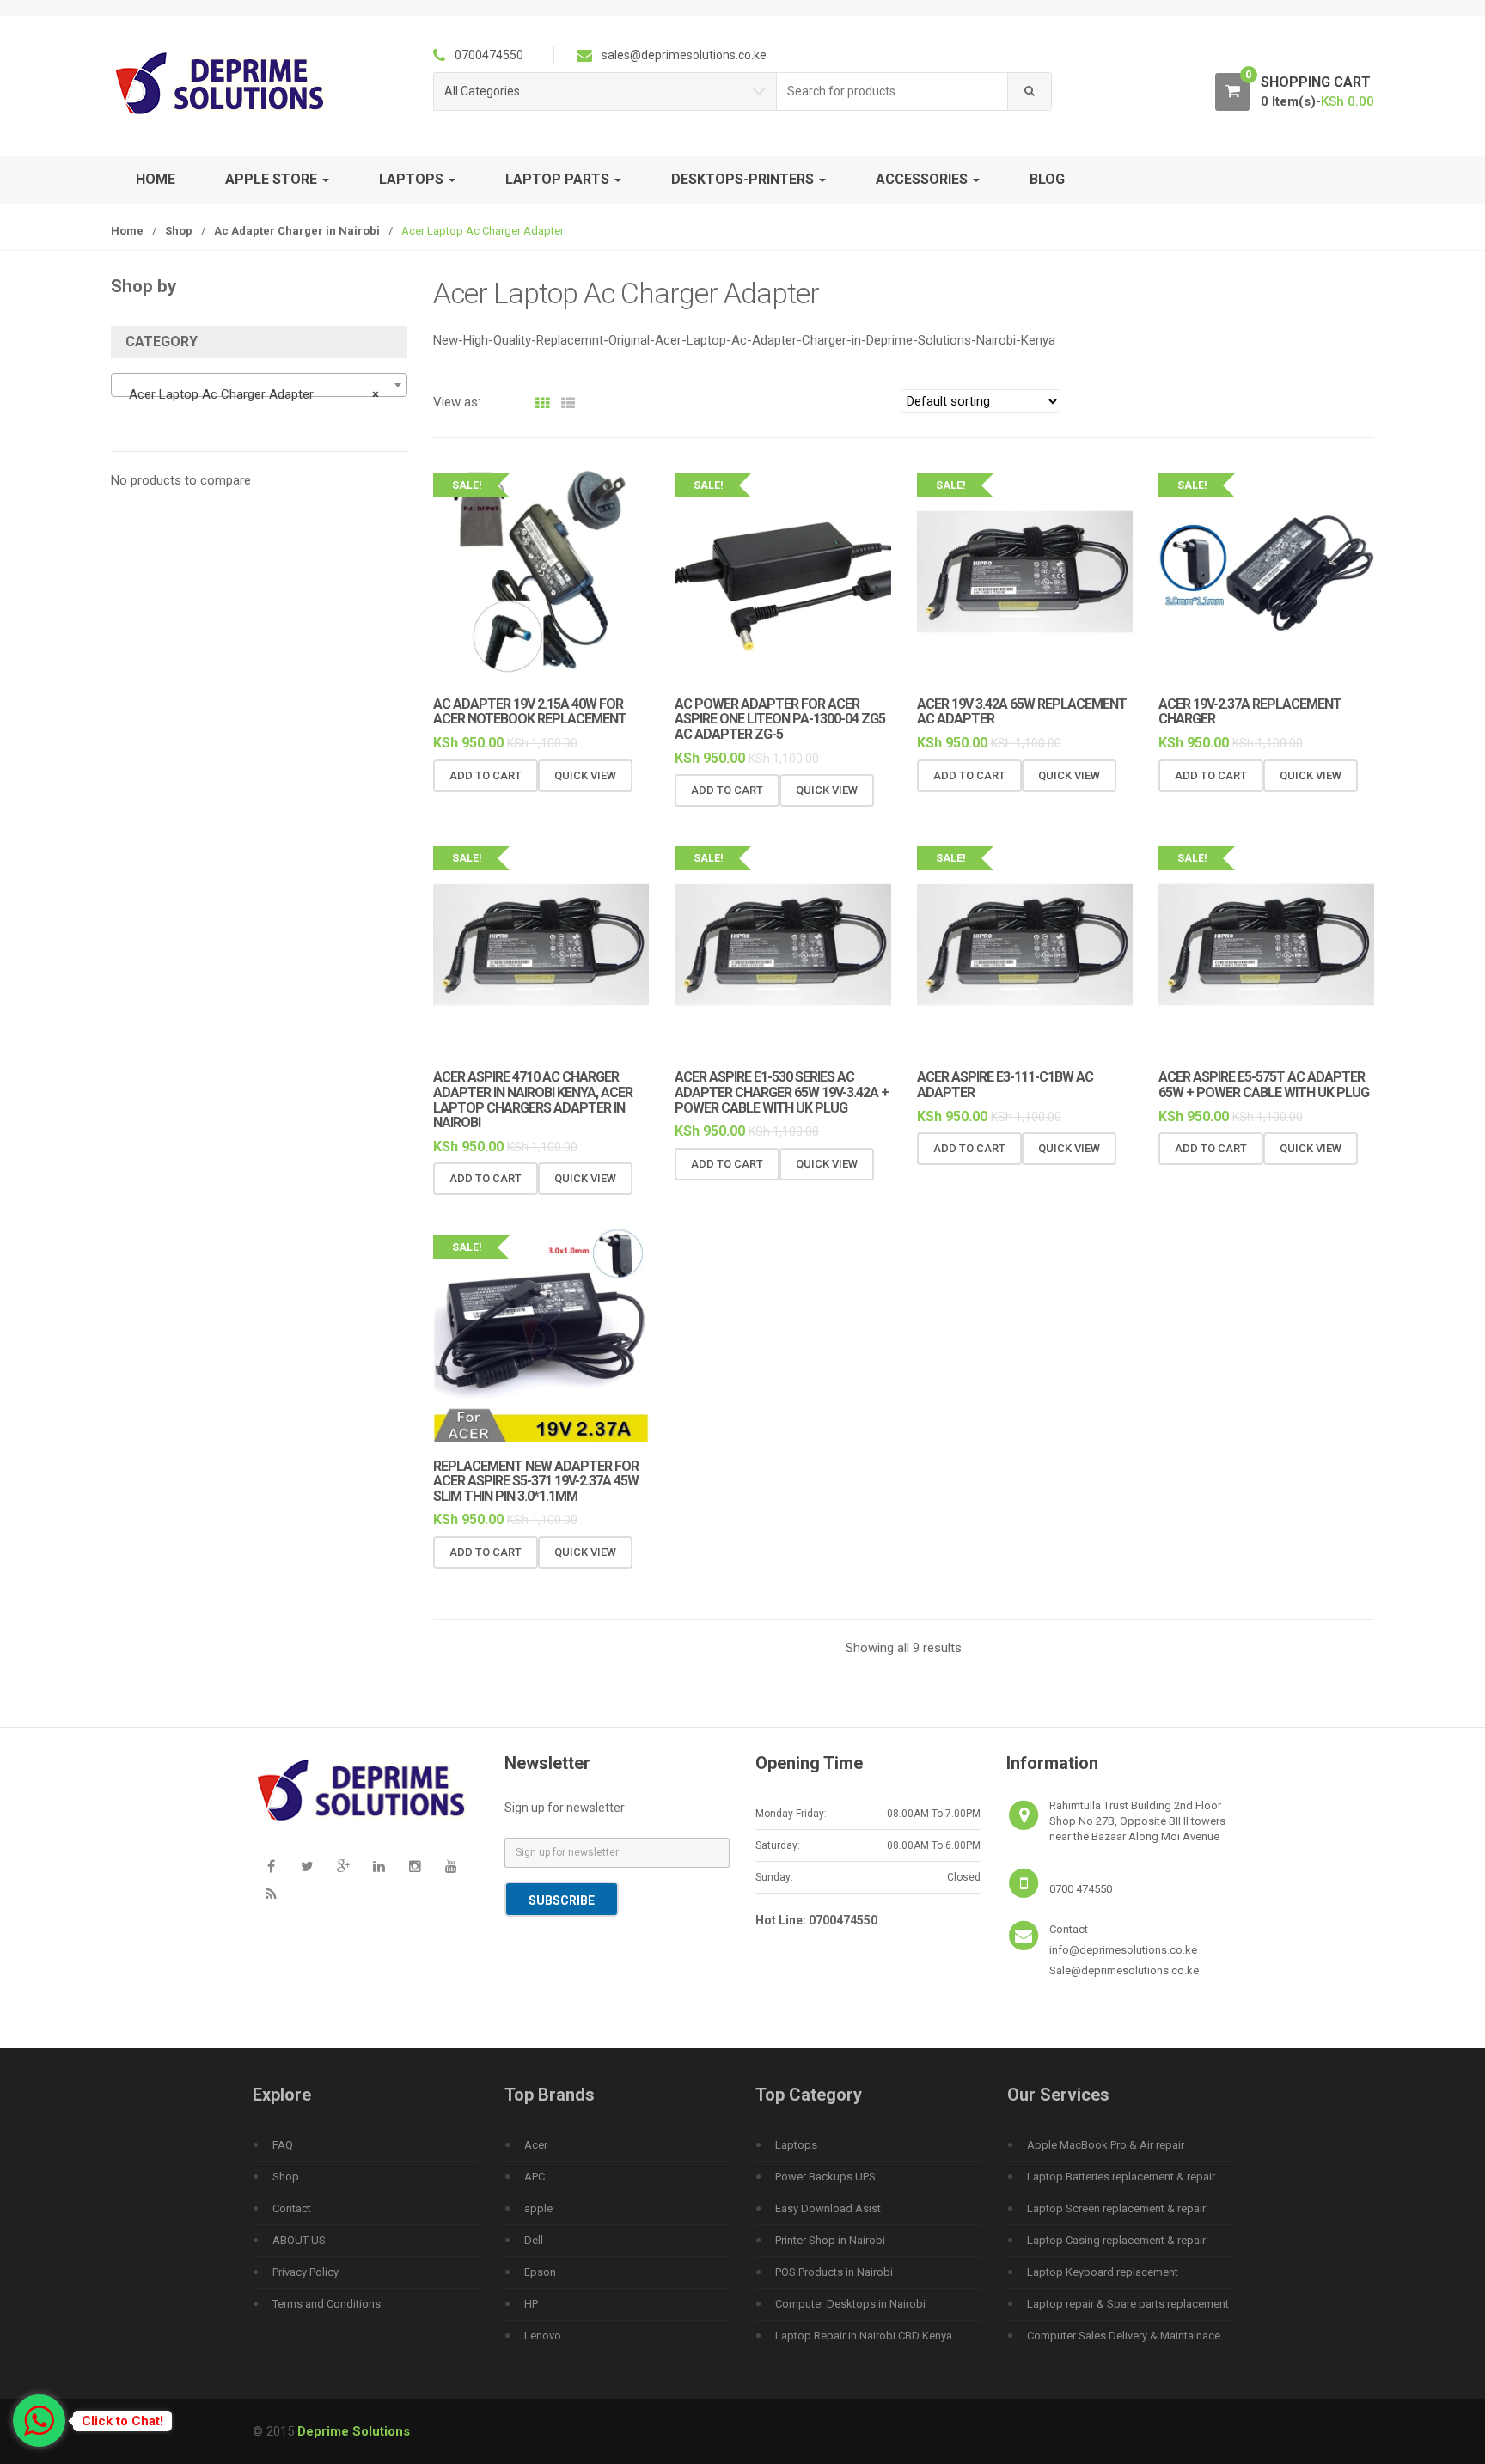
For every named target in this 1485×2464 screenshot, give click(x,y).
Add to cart (486, 775)
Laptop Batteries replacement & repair (1121, 2177)
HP (531, 2304)
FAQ (283, 2145)
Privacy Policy (306, 2272)
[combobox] (892, 91)
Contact (292, 2208)
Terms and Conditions (327, 2304)
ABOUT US (299, 2240)
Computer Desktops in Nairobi (850, 2304)
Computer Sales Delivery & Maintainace (1124, 2336)
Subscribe (562, 1900)
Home (156, 179)
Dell (534, 2240)
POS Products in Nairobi (834, 2272)
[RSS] (271, 1894)
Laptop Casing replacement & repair (1116, 2240)
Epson (540, 2272)
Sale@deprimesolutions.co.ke (1124, 1970)
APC (535, 2177)
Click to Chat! (122, 2421)
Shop (179, 231)
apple (538, 2208)
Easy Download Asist (828, 2208)
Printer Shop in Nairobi (830, 2240)
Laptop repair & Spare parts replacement (1128, 2304)
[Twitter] (307, 1866)
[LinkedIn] (379, 1866)
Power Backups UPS (825, 2177)
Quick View (585, 775)
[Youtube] (451, 1866)
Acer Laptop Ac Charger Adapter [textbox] (254, 394)
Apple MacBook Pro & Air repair (1106, 2145)
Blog (1047, 179)
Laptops (796, 2145)
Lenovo (543, 2336)
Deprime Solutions (354, 2431)
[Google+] (343, 1866)
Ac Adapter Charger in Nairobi (297, 231)
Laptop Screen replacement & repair (1116, 2208)
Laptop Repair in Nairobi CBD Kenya (864, 2336)
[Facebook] (271, 1866)
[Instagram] (415, 1866)
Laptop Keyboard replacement (1103, 2272)
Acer (536, 2145)
